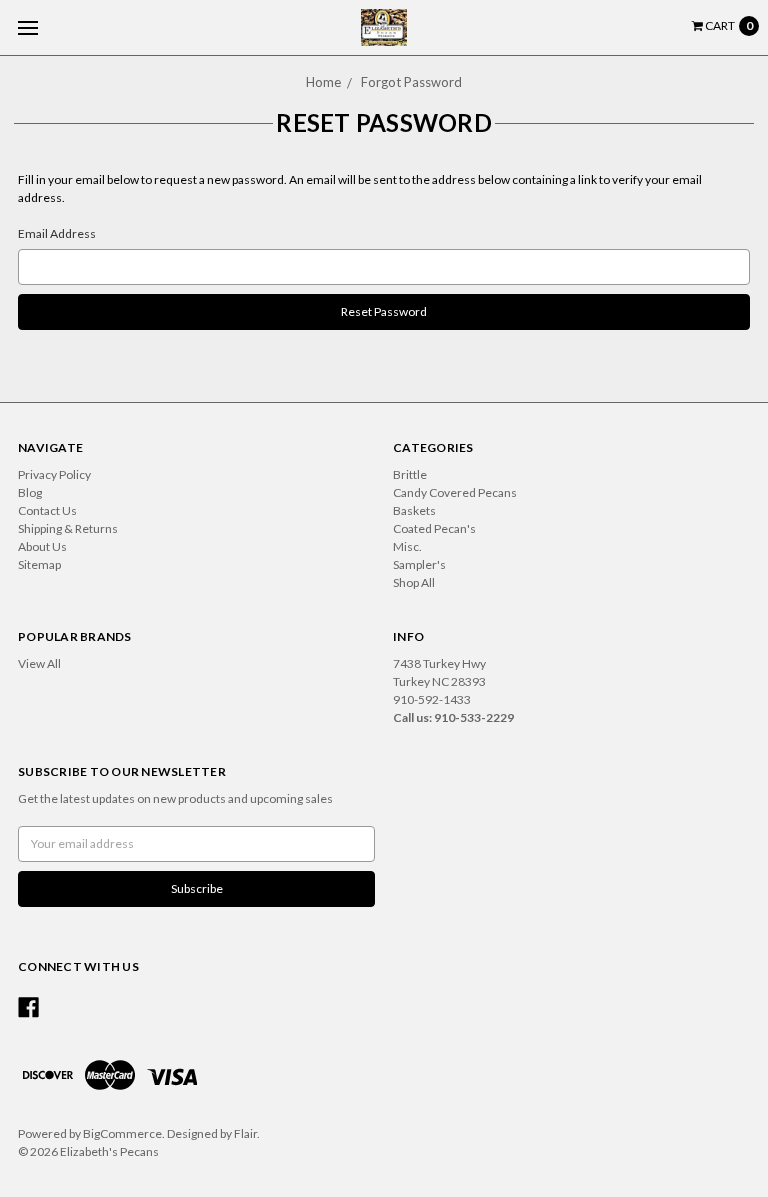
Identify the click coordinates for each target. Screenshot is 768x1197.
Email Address (57, 233)
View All (39, 663)
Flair (245, 1133)
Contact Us (47, 510)
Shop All (414, 582)
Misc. (407, 546)
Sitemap (39, 564)
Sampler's (419, 564)
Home (323, 82)
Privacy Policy (54, 474)
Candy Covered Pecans (455, 492)
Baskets (414, 510)
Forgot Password (411, 82)
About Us (42, 546)
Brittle (410, 474)
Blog (30, 492)
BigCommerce (122, 1133)
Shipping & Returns (68, 528)
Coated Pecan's (434, 528)
